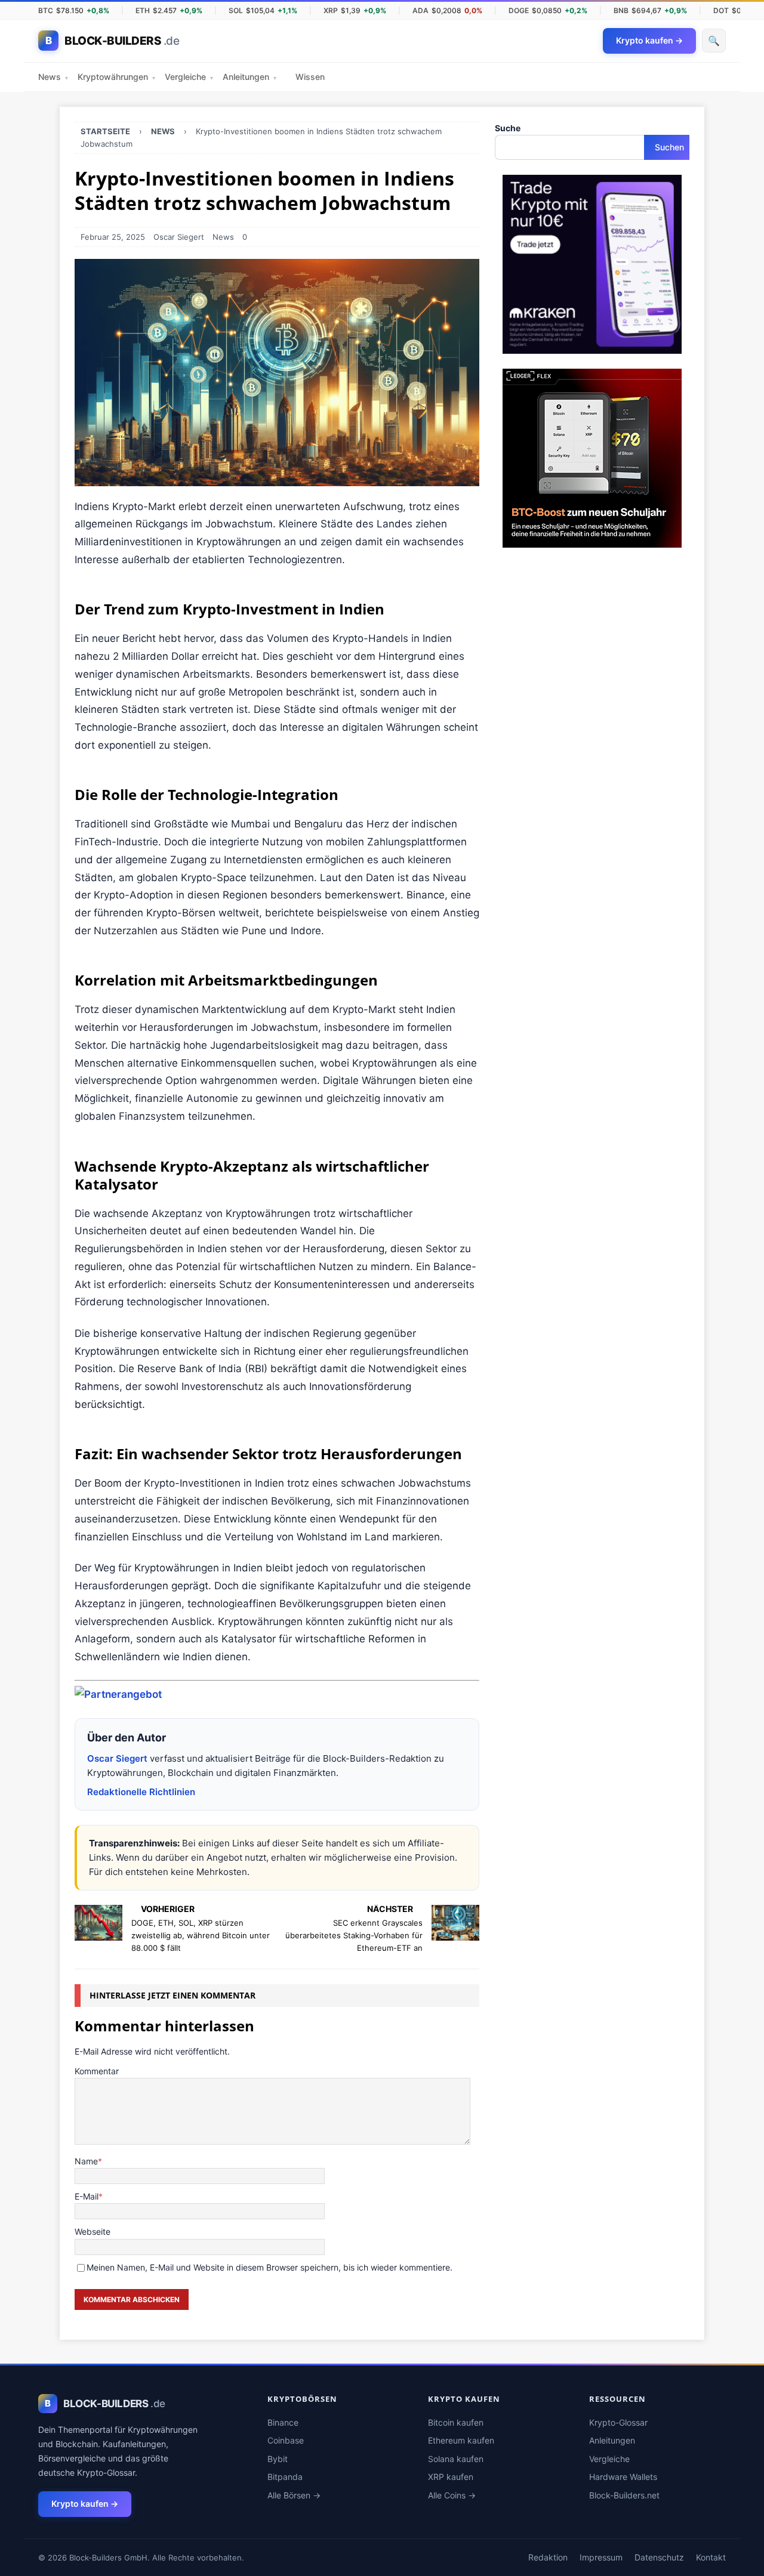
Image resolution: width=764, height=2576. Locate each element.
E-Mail (87, 2196)
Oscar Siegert (179, 237)
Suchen (669, 147)
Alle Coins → (452, 2495)
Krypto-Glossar (618, 2422)
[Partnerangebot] (118, 1694)
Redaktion (548, 2557)
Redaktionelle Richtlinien (141, 1792)
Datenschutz (659, 2557)
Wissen (310, 77)
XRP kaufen (451, 2477)
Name (86, 2161)
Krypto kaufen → (85, 2504)
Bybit (278, 2459)
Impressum (601, 2557)
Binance (283, 2422)
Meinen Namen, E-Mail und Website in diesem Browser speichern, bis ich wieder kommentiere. (269, 2267)
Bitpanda (285, 2477)
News (53, 77)
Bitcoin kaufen (456, 2422)
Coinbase (286, 2440)
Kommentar (97, 2071)
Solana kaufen (456, 2459)
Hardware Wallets (623, 2477)
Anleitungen (249, 77)
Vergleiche (189, 77)
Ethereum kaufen (461, 2440)
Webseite (93, 2231)
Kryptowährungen (116, 77)
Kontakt (711, 2557)
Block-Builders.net (624, 2495)
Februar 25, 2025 (113, 237)
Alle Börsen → (294, 2495)
